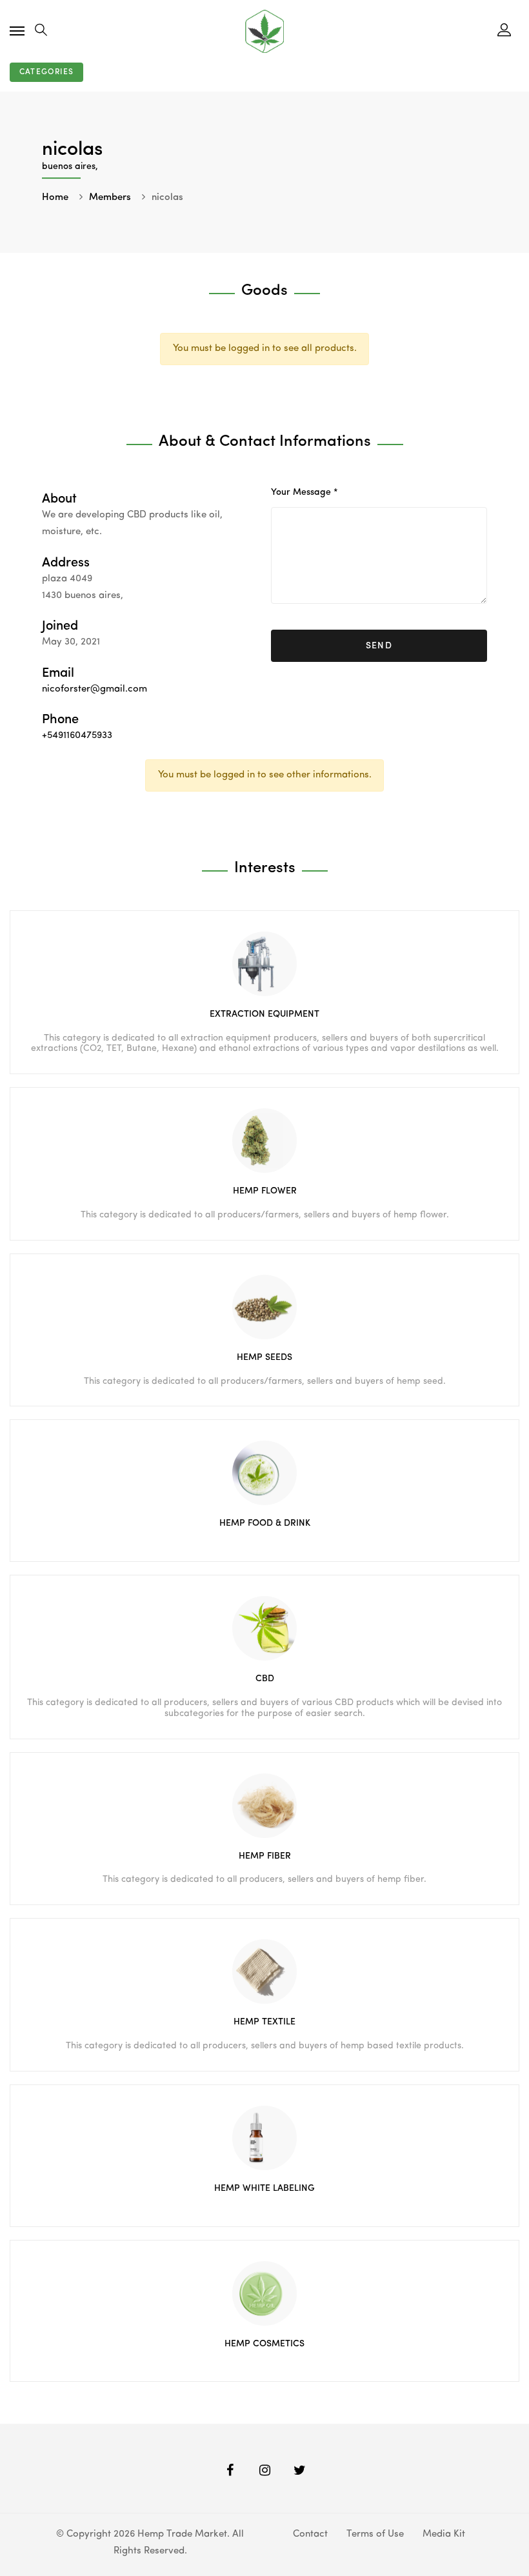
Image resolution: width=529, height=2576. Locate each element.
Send (379, 646)
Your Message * (304, 492)
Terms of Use (375, 2534)
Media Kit (444, 2534)
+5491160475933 (77, 736)
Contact (310, 2534)
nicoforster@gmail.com (95, 689)
